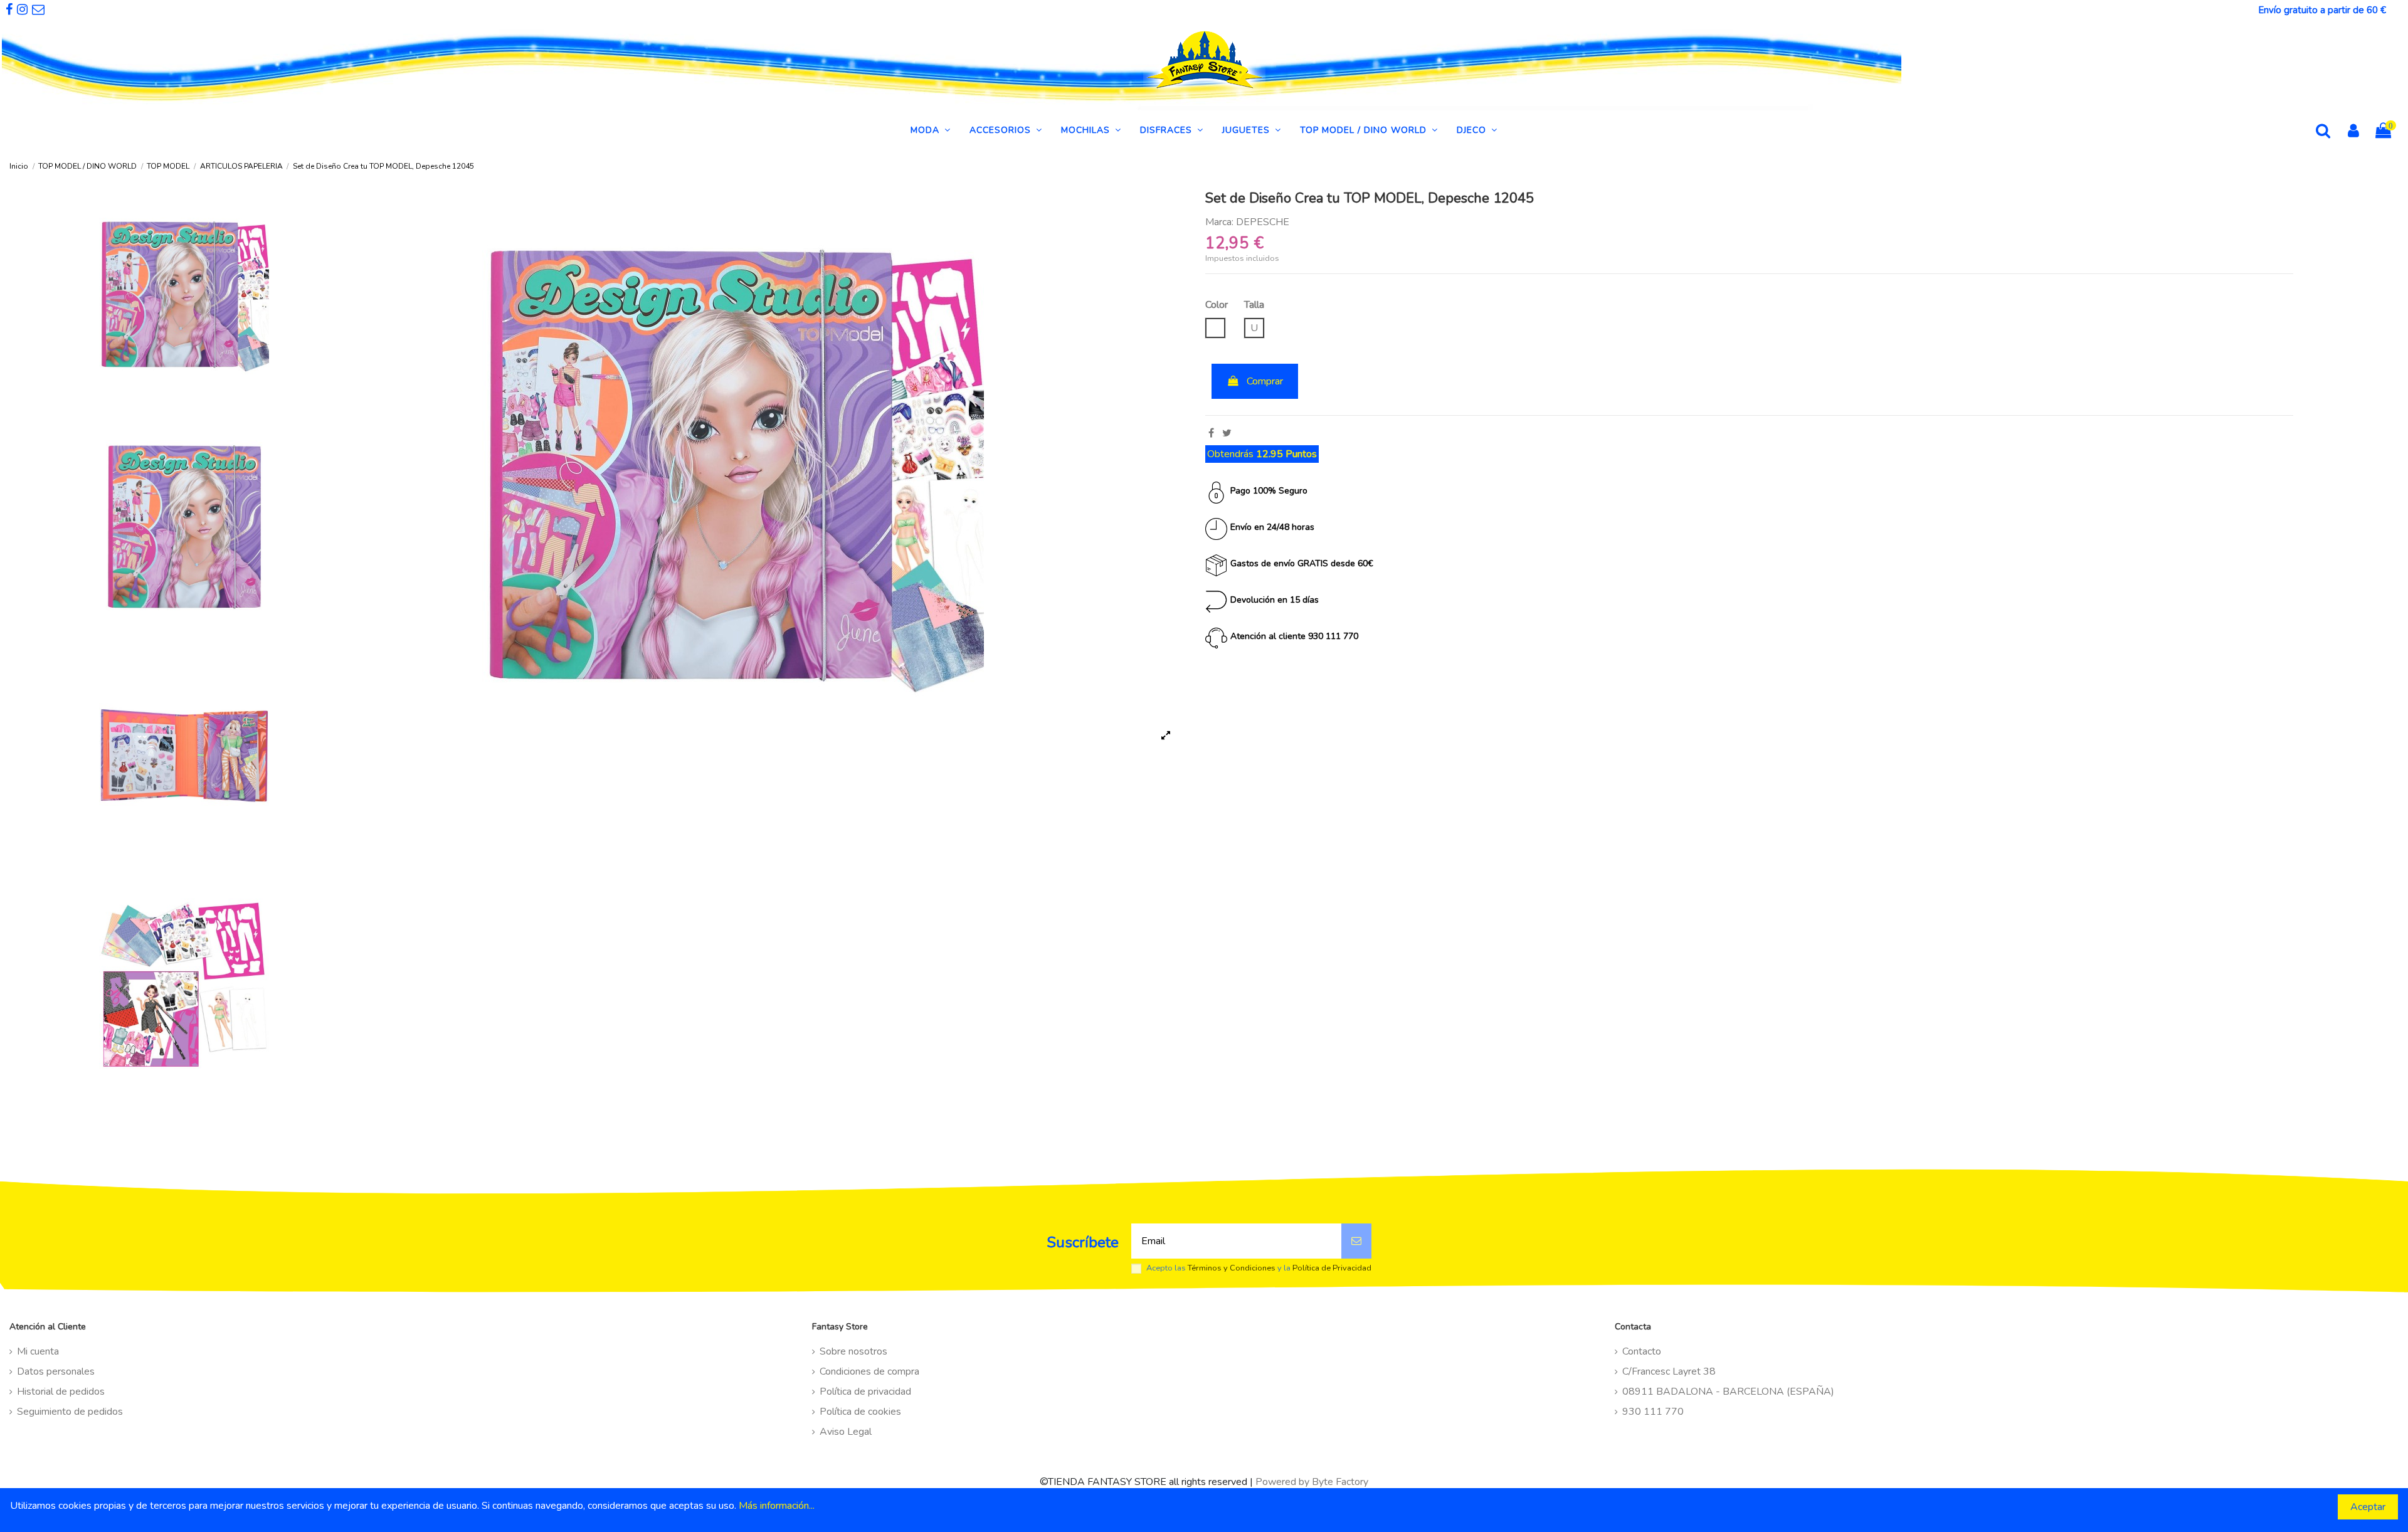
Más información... (777, 1506)
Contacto (1642, 1351)
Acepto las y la (1259, 1268)
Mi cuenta (38, 1351)
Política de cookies (860, 1412)
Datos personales (56, 1371)
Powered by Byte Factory (1312, 1482)
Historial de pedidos (61, 1392)
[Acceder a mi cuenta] (2353, 132)
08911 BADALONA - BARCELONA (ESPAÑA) (1728, 1392)
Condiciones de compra (869, 1371)
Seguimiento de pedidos (70, 1412)
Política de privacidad (865, 1392)
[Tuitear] (1227, 433)
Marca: (1219, 222)
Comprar (1265, 381)
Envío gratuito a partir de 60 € (2322, 10)
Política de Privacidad (1332, 1268)
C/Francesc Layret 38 (1669, 1371)
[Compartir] (1211, 433)
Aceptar (2368, 1507)
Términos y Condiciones (1232, 1268)
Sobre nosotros (853, 1351)
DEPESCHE (1263, 222)
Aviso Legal (846, 1432)
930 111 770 (1653, 1412)
